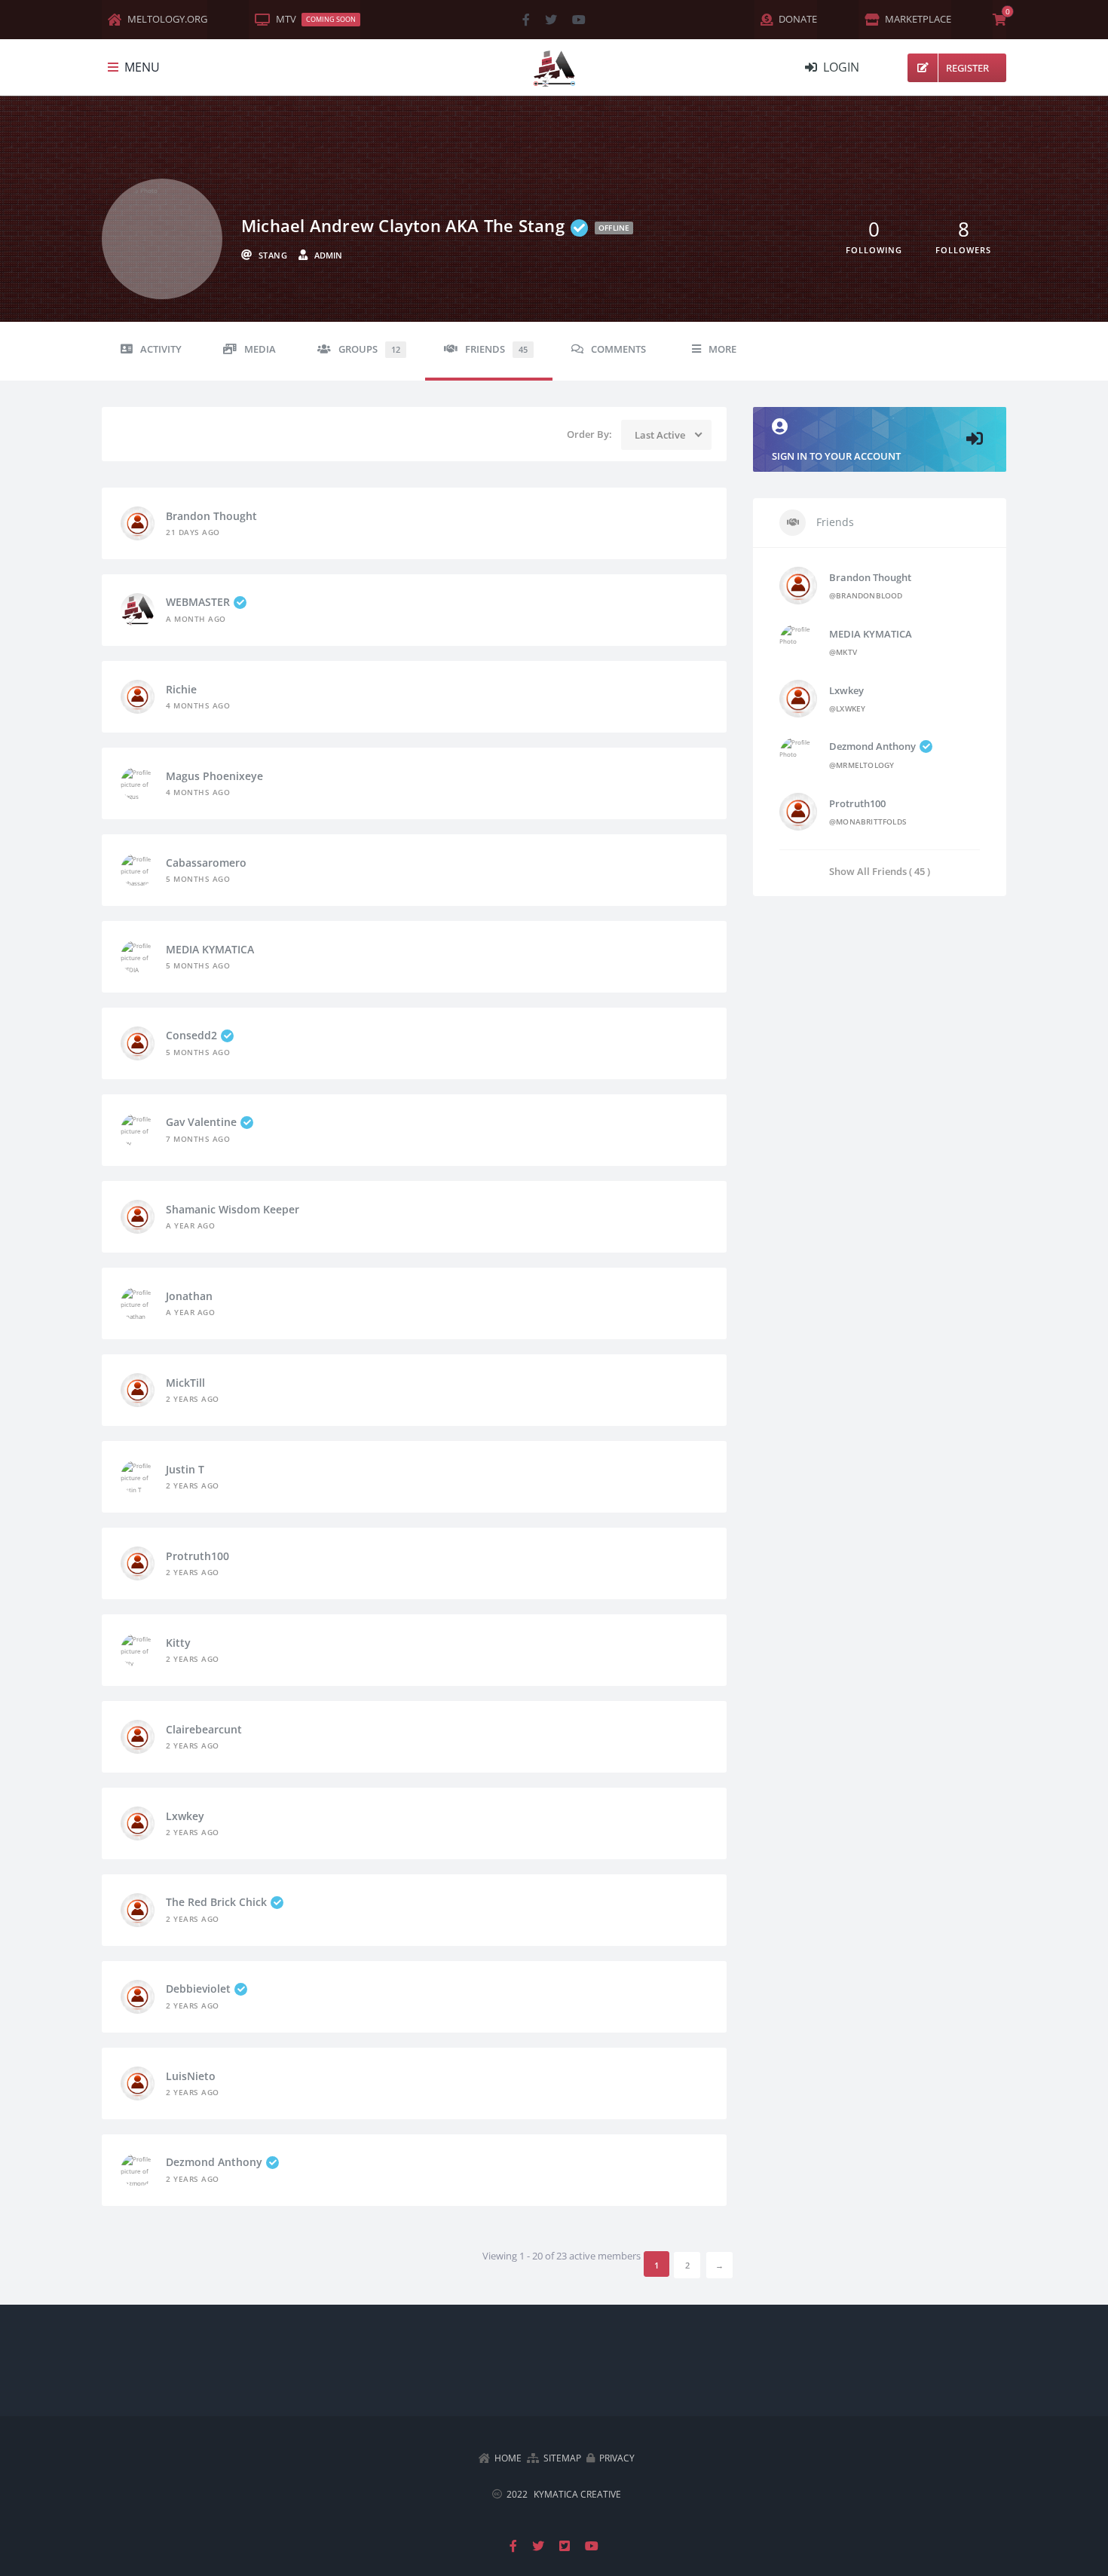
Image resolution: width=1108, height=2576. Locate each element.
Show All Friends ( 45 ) (880, 871)
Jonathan (189, 1296)
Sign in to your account (836, 456)
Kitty (178, 1643)
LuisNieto (191, 2076)
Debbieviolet (198, 1989)
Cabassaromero (206, 863)
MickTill (185, 1383)
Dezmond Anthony (214, 2162)
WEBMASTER (198, 602)
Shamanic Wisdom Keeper (233, 1209)
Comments (618, 349)
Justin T (185, 1469)
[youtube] (579, 20)
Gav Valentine (201, 1122)
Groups (369, 349)
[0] (999, 20)
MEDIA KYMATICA (210, 949)
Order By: (589, 434)
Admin (328, 255)
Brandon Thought (211, 516)
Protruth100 (197, 1556)
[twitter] (551, 20)
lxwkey (185, 1816)
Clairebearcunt (204, 1729)
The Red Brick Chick (216, 1902)
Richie (181, 689)
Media (260, 349)
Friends (496, 349)
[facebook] (526, 20)
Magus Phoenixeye (214, 776)
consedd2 (191, 1035)
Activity (161, 349)
